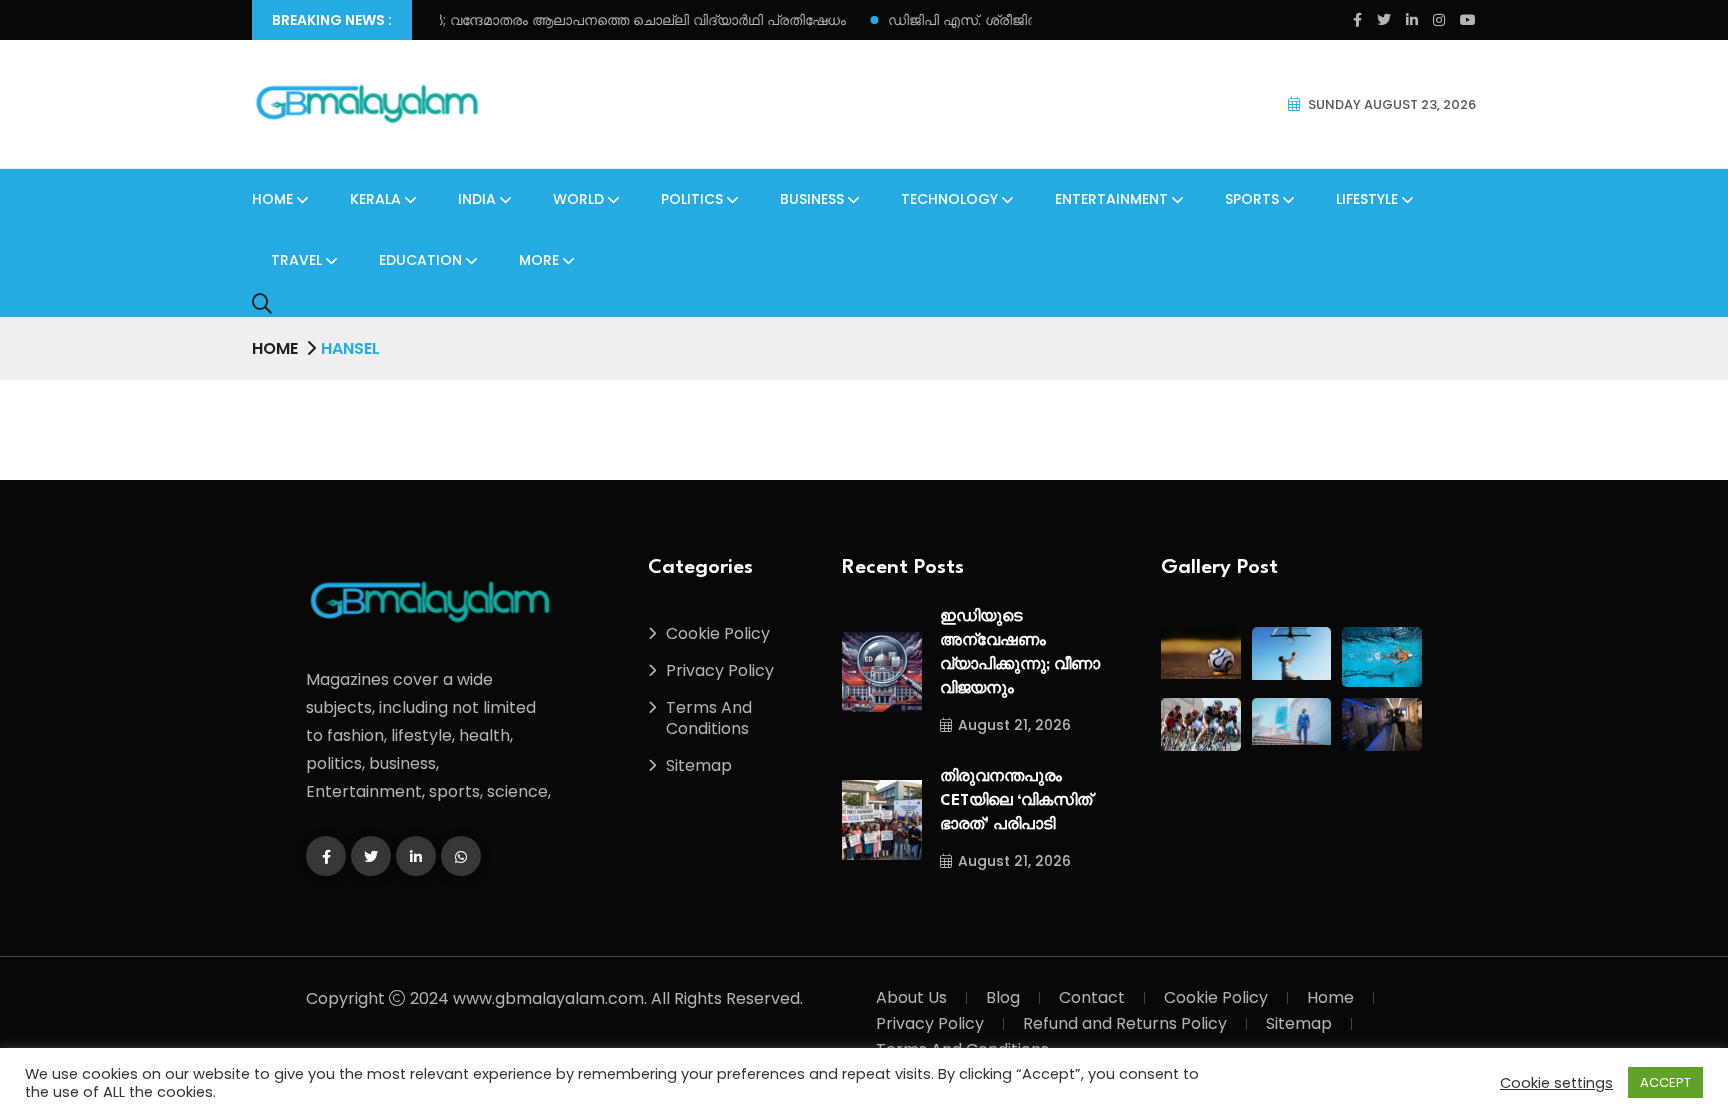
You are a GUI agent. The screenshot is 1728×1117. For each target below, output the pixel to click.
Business (812, 199)
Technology (949, 199)
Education (420, 260)
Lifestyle (1367, 199)
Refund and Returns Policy (1125, 1023)
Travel (296, 260)
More (539, 260)
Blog (1003, 997)
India (477, 199)
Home (272, 199)
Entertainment (1111, 199)
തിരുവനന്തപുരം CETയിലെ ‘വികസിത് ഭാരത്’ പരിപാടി (1016, 801)
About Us (911, 997)
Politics (692, 199)
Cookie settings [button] (1556, 1083)
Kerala (375, 199)
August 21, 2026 (1014, 725)
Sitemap (699, 765)
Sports (1252, 199)
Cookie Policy (718, 633)
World (578, 199)
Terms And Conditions (709, 718)
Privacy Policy (720, 670)
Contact (1092, 997)
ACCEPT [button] (1665, 1082)
